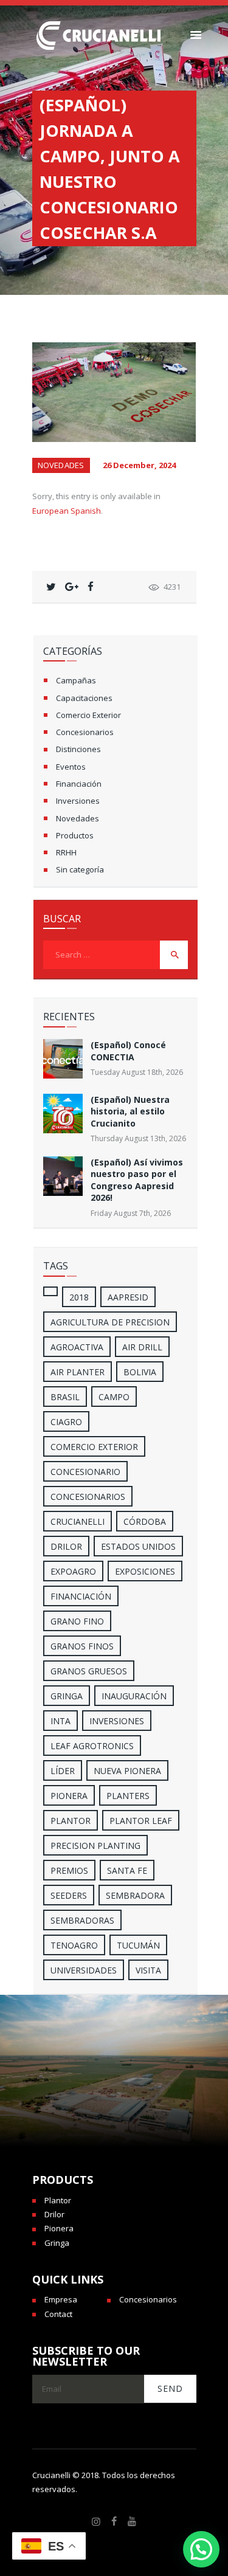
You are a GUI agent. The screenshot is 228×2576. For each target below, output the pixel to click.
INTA (60, 1721)
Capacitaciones (84, 698)
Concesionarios (85, 732)
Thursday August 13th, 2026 (138, 1138)
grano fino (77, 1621)
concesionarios (88, 1497)
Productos (75, 835)
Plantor (71, 1821)
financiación (81, 1596)
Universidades (84, 1970)
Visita (148, 1970)
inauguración (134, 1696)
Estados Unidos (138, 1546)
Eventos (71, 767)
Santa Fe (127, 1870)
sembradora (135, 1895)
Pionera (59, 2228)
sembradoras (82, 1920)
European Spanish (67, 511)
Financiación (79, 784)
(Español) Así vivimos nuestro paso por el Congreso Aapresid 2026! (137, 1180)
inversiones (117, 1721)
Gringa (57, 2243)
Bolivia (140, 1372)
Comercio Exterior (88, 715)
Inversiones (78, 801)
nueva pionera (127, 1771)
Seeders (69, 1895)
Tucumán (138, 1945)
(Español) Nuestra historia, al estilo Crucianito (130, 1111)
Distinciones (78, 749)
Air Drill (142, 1347)
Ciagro (66, 1422)
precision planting (95, 1846)
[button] (201, 2549)
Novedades (61, 465)
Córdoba (145, 1521)
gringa (67, 1696)
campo (114, 1397)
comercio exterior (94, 1447)
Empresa (61, 2299)
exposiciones (145, 1571)
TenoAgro (74, 1945)
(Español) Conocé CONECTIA (128, 1051)
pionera (69, 1796)
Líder (63, 1771)
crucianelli (78, 1521)
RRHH (66, 852)
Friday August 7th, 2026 (131, 1213)
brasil (65, 1397)
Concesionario (85, 1472)
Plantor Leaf (141, 1821)
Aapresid (128, 1297)
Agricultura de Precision (110, 1322)
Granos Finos (82, 1646)
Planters (128, 1796)
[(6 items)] (50, 1291)
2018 (79, 1297)
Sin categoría (80, 869)
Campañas (76, 680)
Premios (69, 1870)
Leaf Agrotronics (92, 1746)
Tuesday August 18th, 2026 (137, 1072)
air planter (78, 1372)
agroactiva (77, 1347)
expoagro (73, 1571)
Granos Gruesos (89, 1671)
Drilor (66, 1546)
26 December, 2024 (139, 465)
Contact (58, 2314)
